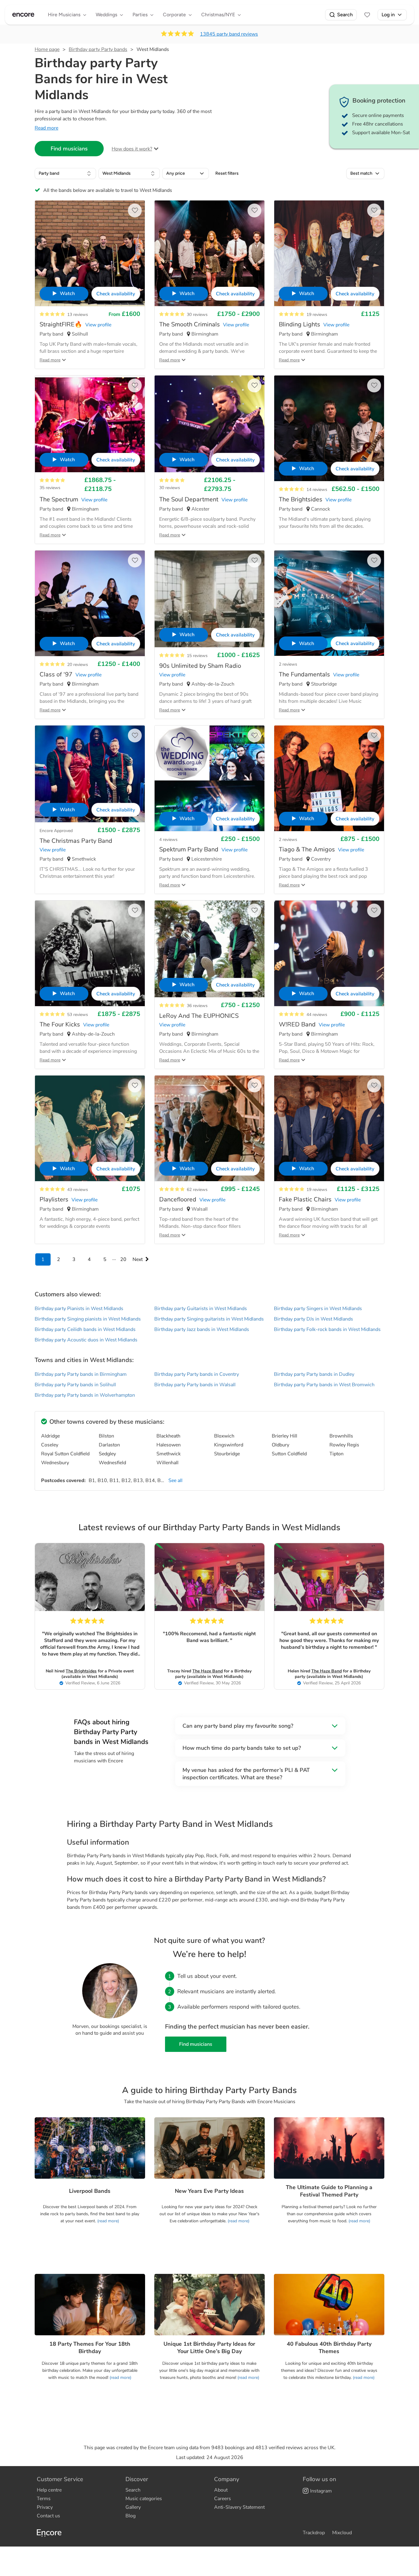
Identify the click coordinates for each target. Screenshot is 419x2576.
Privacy (45, 2507)
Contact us (48, 2516)
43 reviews (78, 1190)
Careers (223, 2499)
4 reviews (168, 840)
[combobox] (65, 173)
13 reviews (78, 315)
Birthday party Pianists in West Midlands (79, 1309)
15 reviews (197, 656)
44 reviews (317, 1015)
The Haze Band (208, 1671)
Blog (131, 2516)
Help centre (49, 2490)
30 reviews (197, 315)
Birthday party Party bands (98, 49)
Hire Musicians (64, 15)
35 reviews (50, 488)
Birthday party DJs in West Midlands (313, 1319)
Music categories (144, 2499)
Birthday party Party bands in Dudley (314, 1374)
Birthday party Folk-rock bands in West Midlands (327, 1329)
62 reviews (197, 1190)
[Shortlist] (367, 15)
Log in (388, 15)
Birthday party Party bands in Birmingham (81, 1374)
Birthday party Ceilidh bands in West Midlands (85, 1329)
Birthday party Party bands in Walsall (195, 1385)
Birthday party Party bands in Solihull (75, 1385)
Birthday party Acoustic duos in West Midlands (86, 1340)
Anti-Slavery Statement (239, 2507)
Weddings (106, 15)
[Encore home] (23, 15)
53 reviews (78, 1015)
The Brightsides (81, 1671)
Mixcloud (342, 2533)
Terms (44, 2499)
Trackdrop (314, 2533)
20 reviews (78, 665)
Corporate (174, 15)
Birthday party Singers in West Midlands (318, 1309)
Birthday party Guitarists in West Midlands (201, 1309)
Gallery (133, 2507)
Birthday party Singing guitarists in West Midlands (209, 1319)
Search (345, 15)
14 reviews (317, 490)
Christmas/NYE (218, 15)
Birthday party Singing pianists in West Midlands (88, 1319)
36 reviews (197, 1006)
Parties (140, 15)
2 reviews (288, 664)
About (221, 2490)
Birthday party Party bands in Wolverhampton (85, 1395)
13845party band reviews (229, 34)
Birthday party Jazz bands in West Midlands (202, 1329)
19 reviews (317, 315)
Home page (47, 49)
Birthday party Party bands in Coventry (197, 1374)
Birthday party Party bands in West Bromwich (324, 1385)
